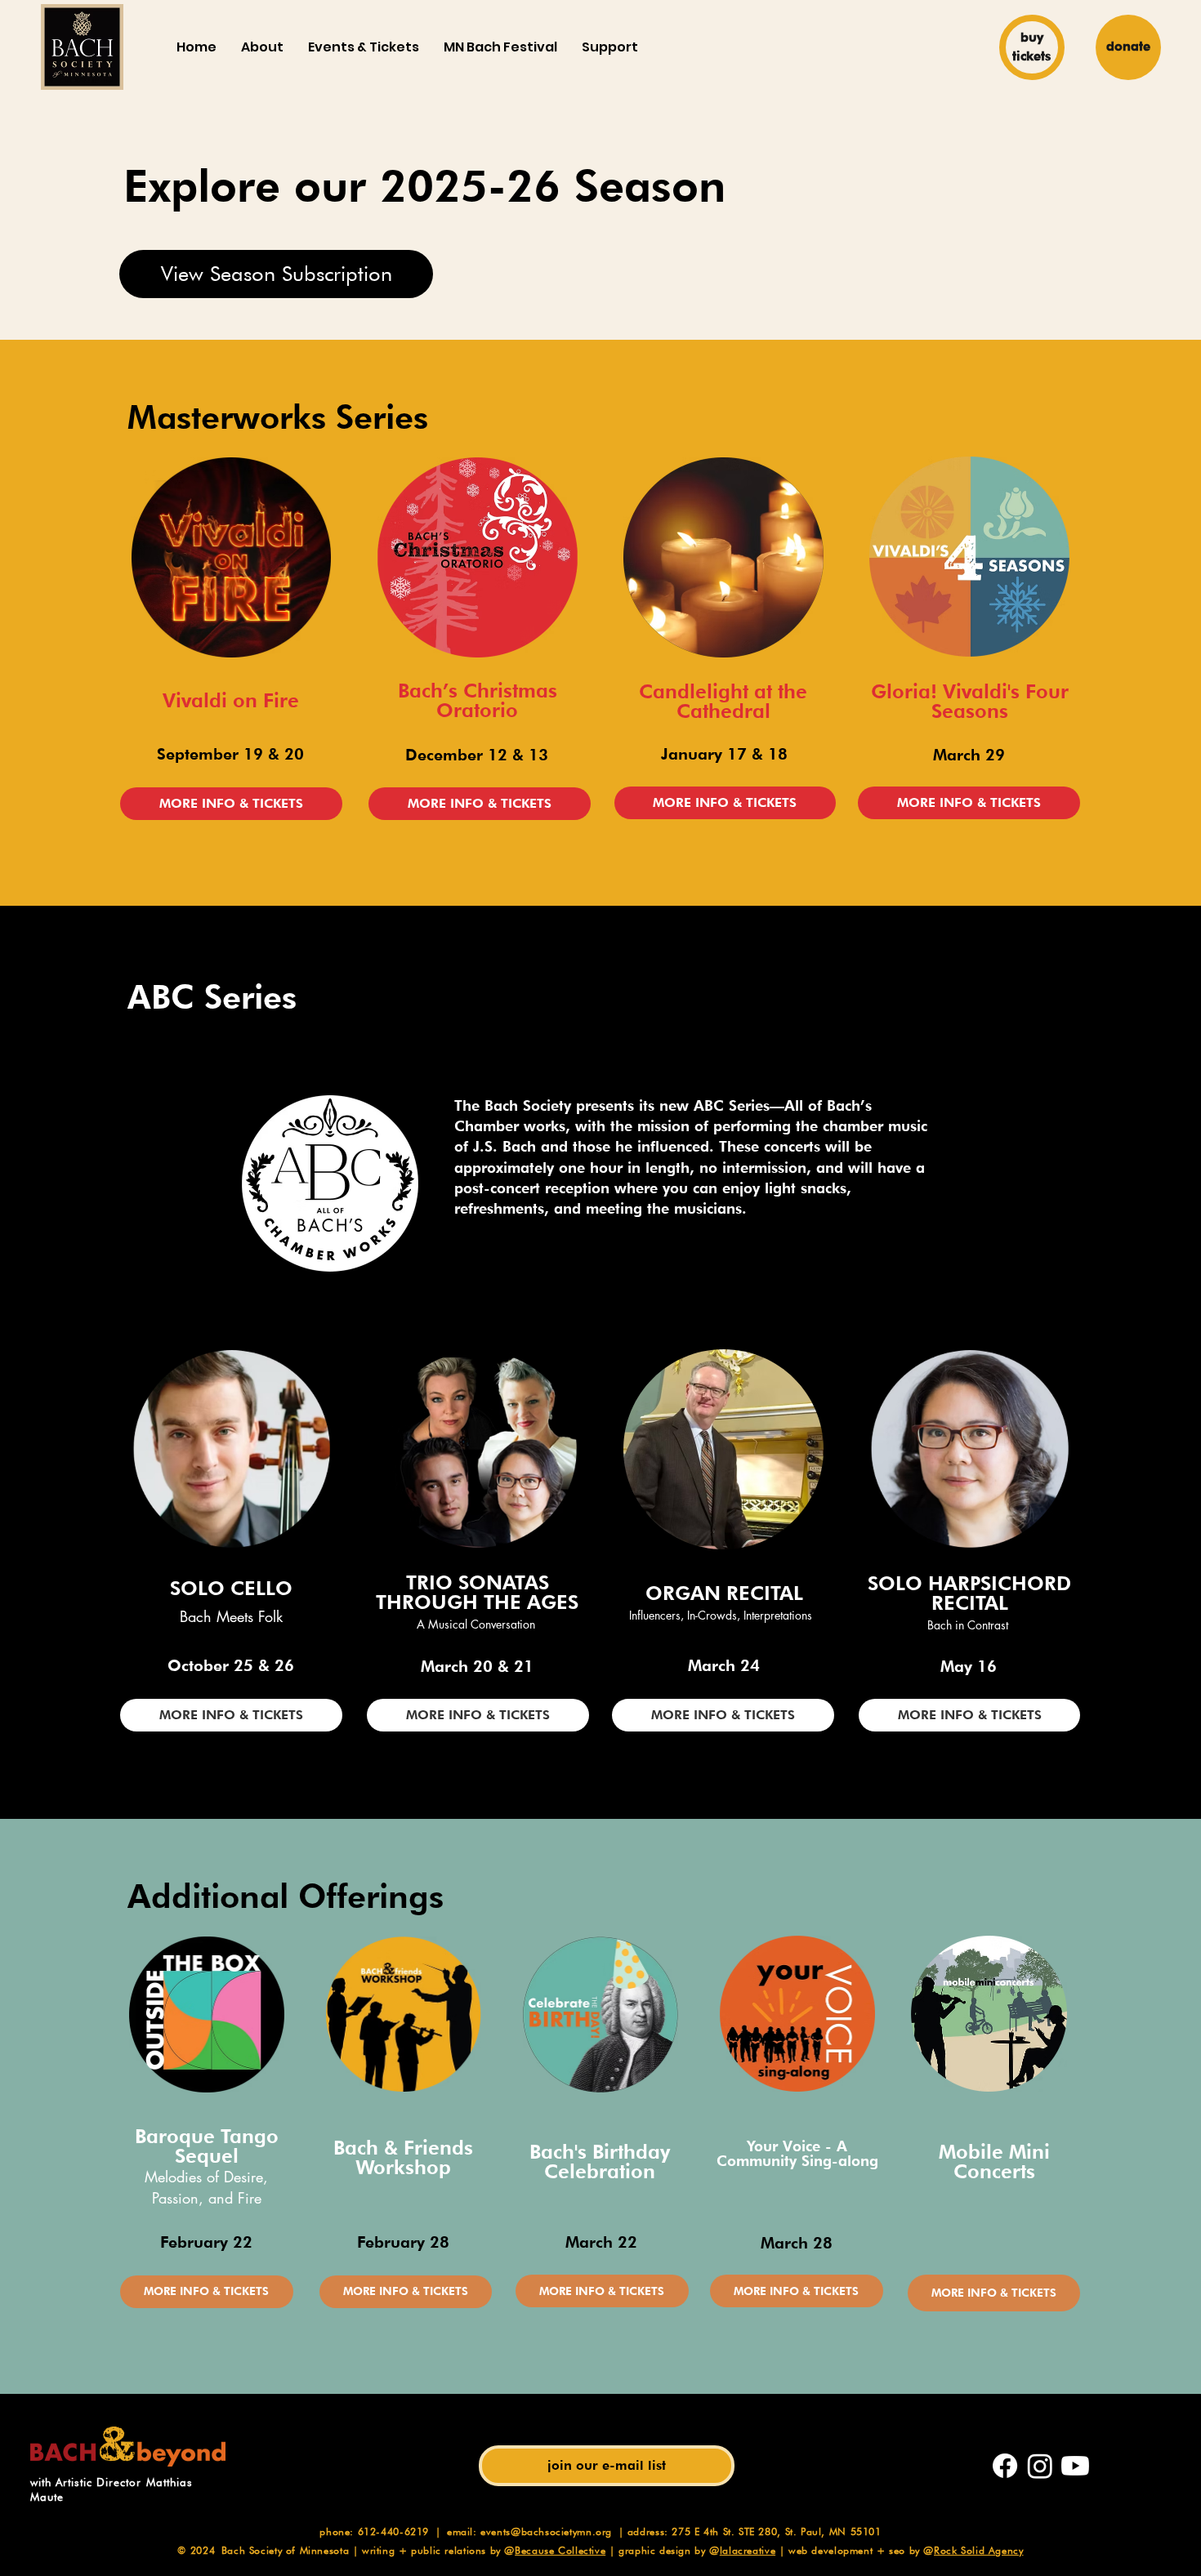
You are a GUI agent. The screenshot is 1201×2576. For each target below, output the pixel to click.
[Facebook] (1005, 2466)
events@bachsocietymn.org (546, 2531)
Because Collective (560, 2550)
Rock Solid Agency (978, 2550)
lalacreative (748, 2550)
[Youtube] (1075, 2466)
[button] (262, 47)
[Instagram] (1040, 2466)
